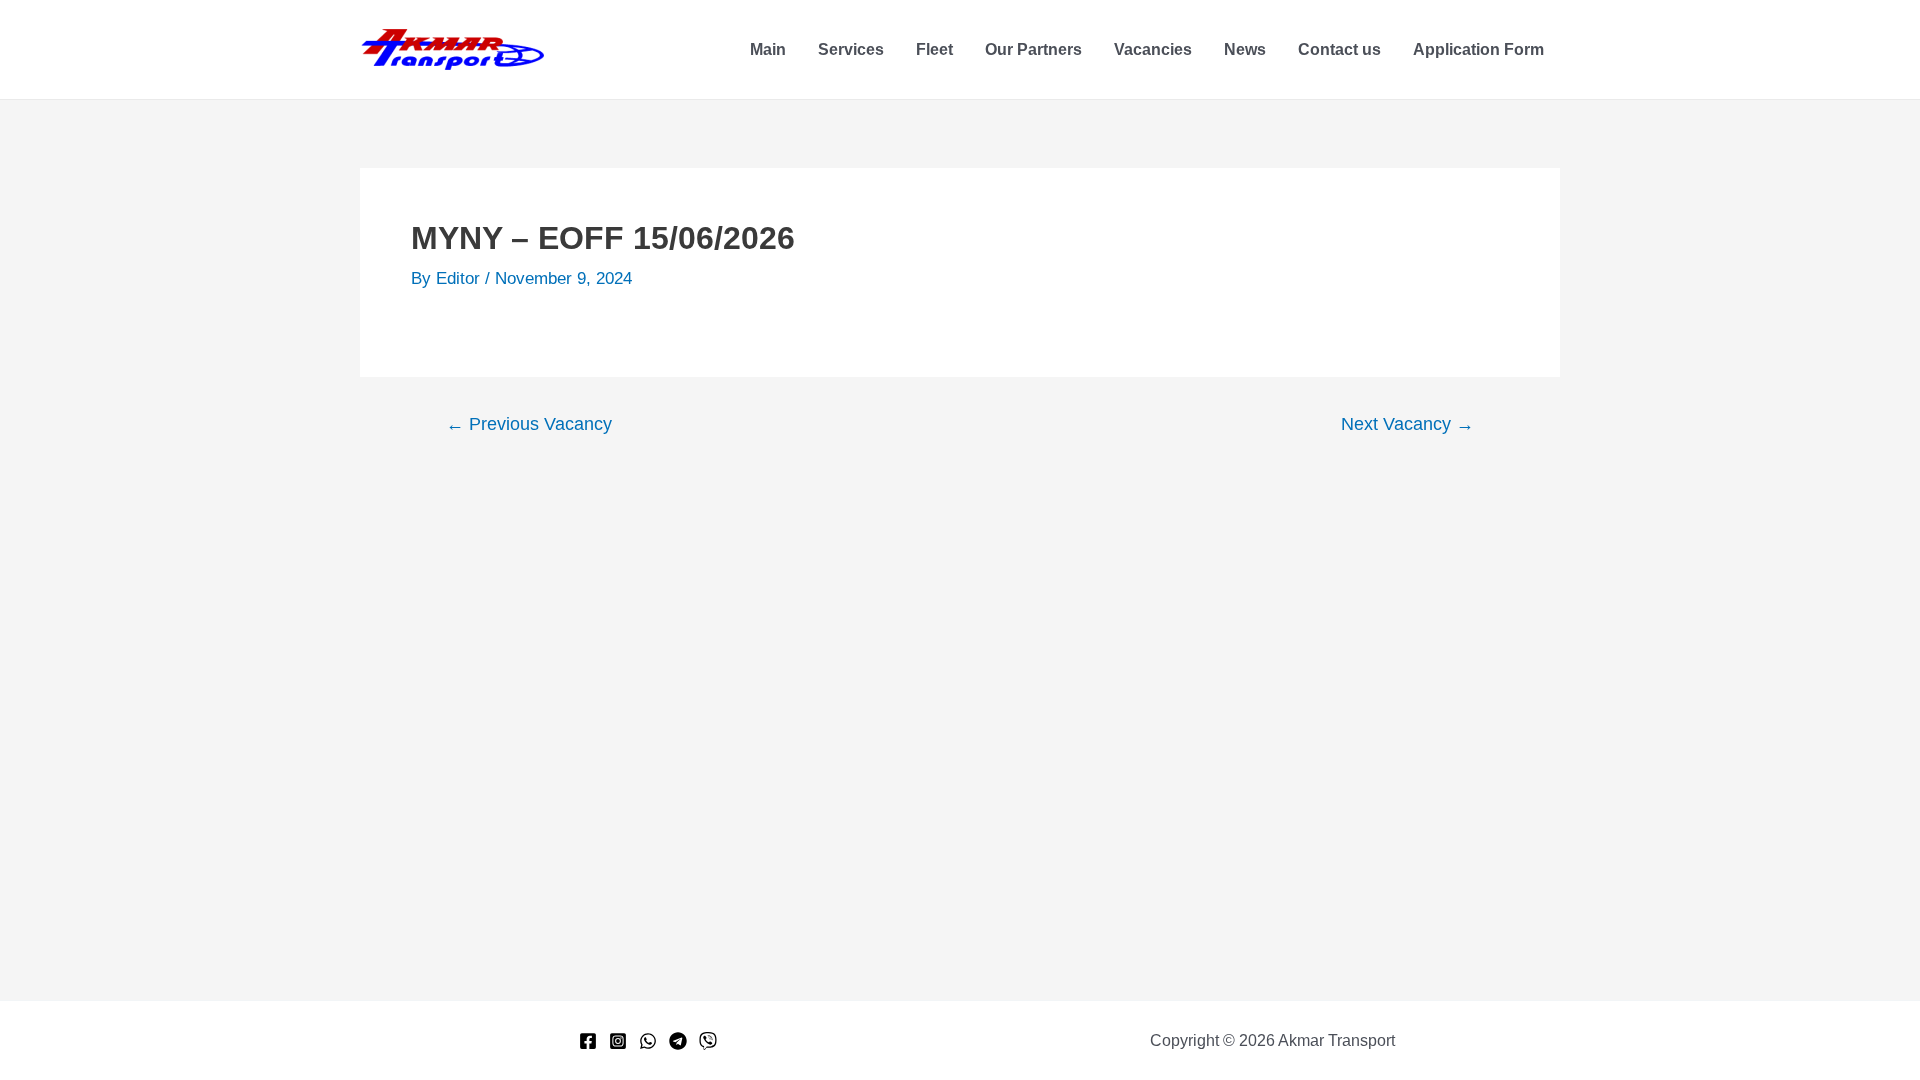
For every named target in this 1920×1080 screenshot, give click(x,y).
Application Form (1478, 49)
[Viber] (708, 1041)
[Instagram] (618, 1041)
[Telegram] (678, 1041)
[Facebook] (588, 1041)
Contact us (1339, 49)
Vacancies (1153, 49)
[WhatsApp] (648, 1041)
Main (768, 49)
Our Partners (1033, 49)
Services (851, 49)
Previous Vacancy (529, 424)
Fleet (934, 49)
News (1245, 49)
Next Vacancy (1407, 424)
